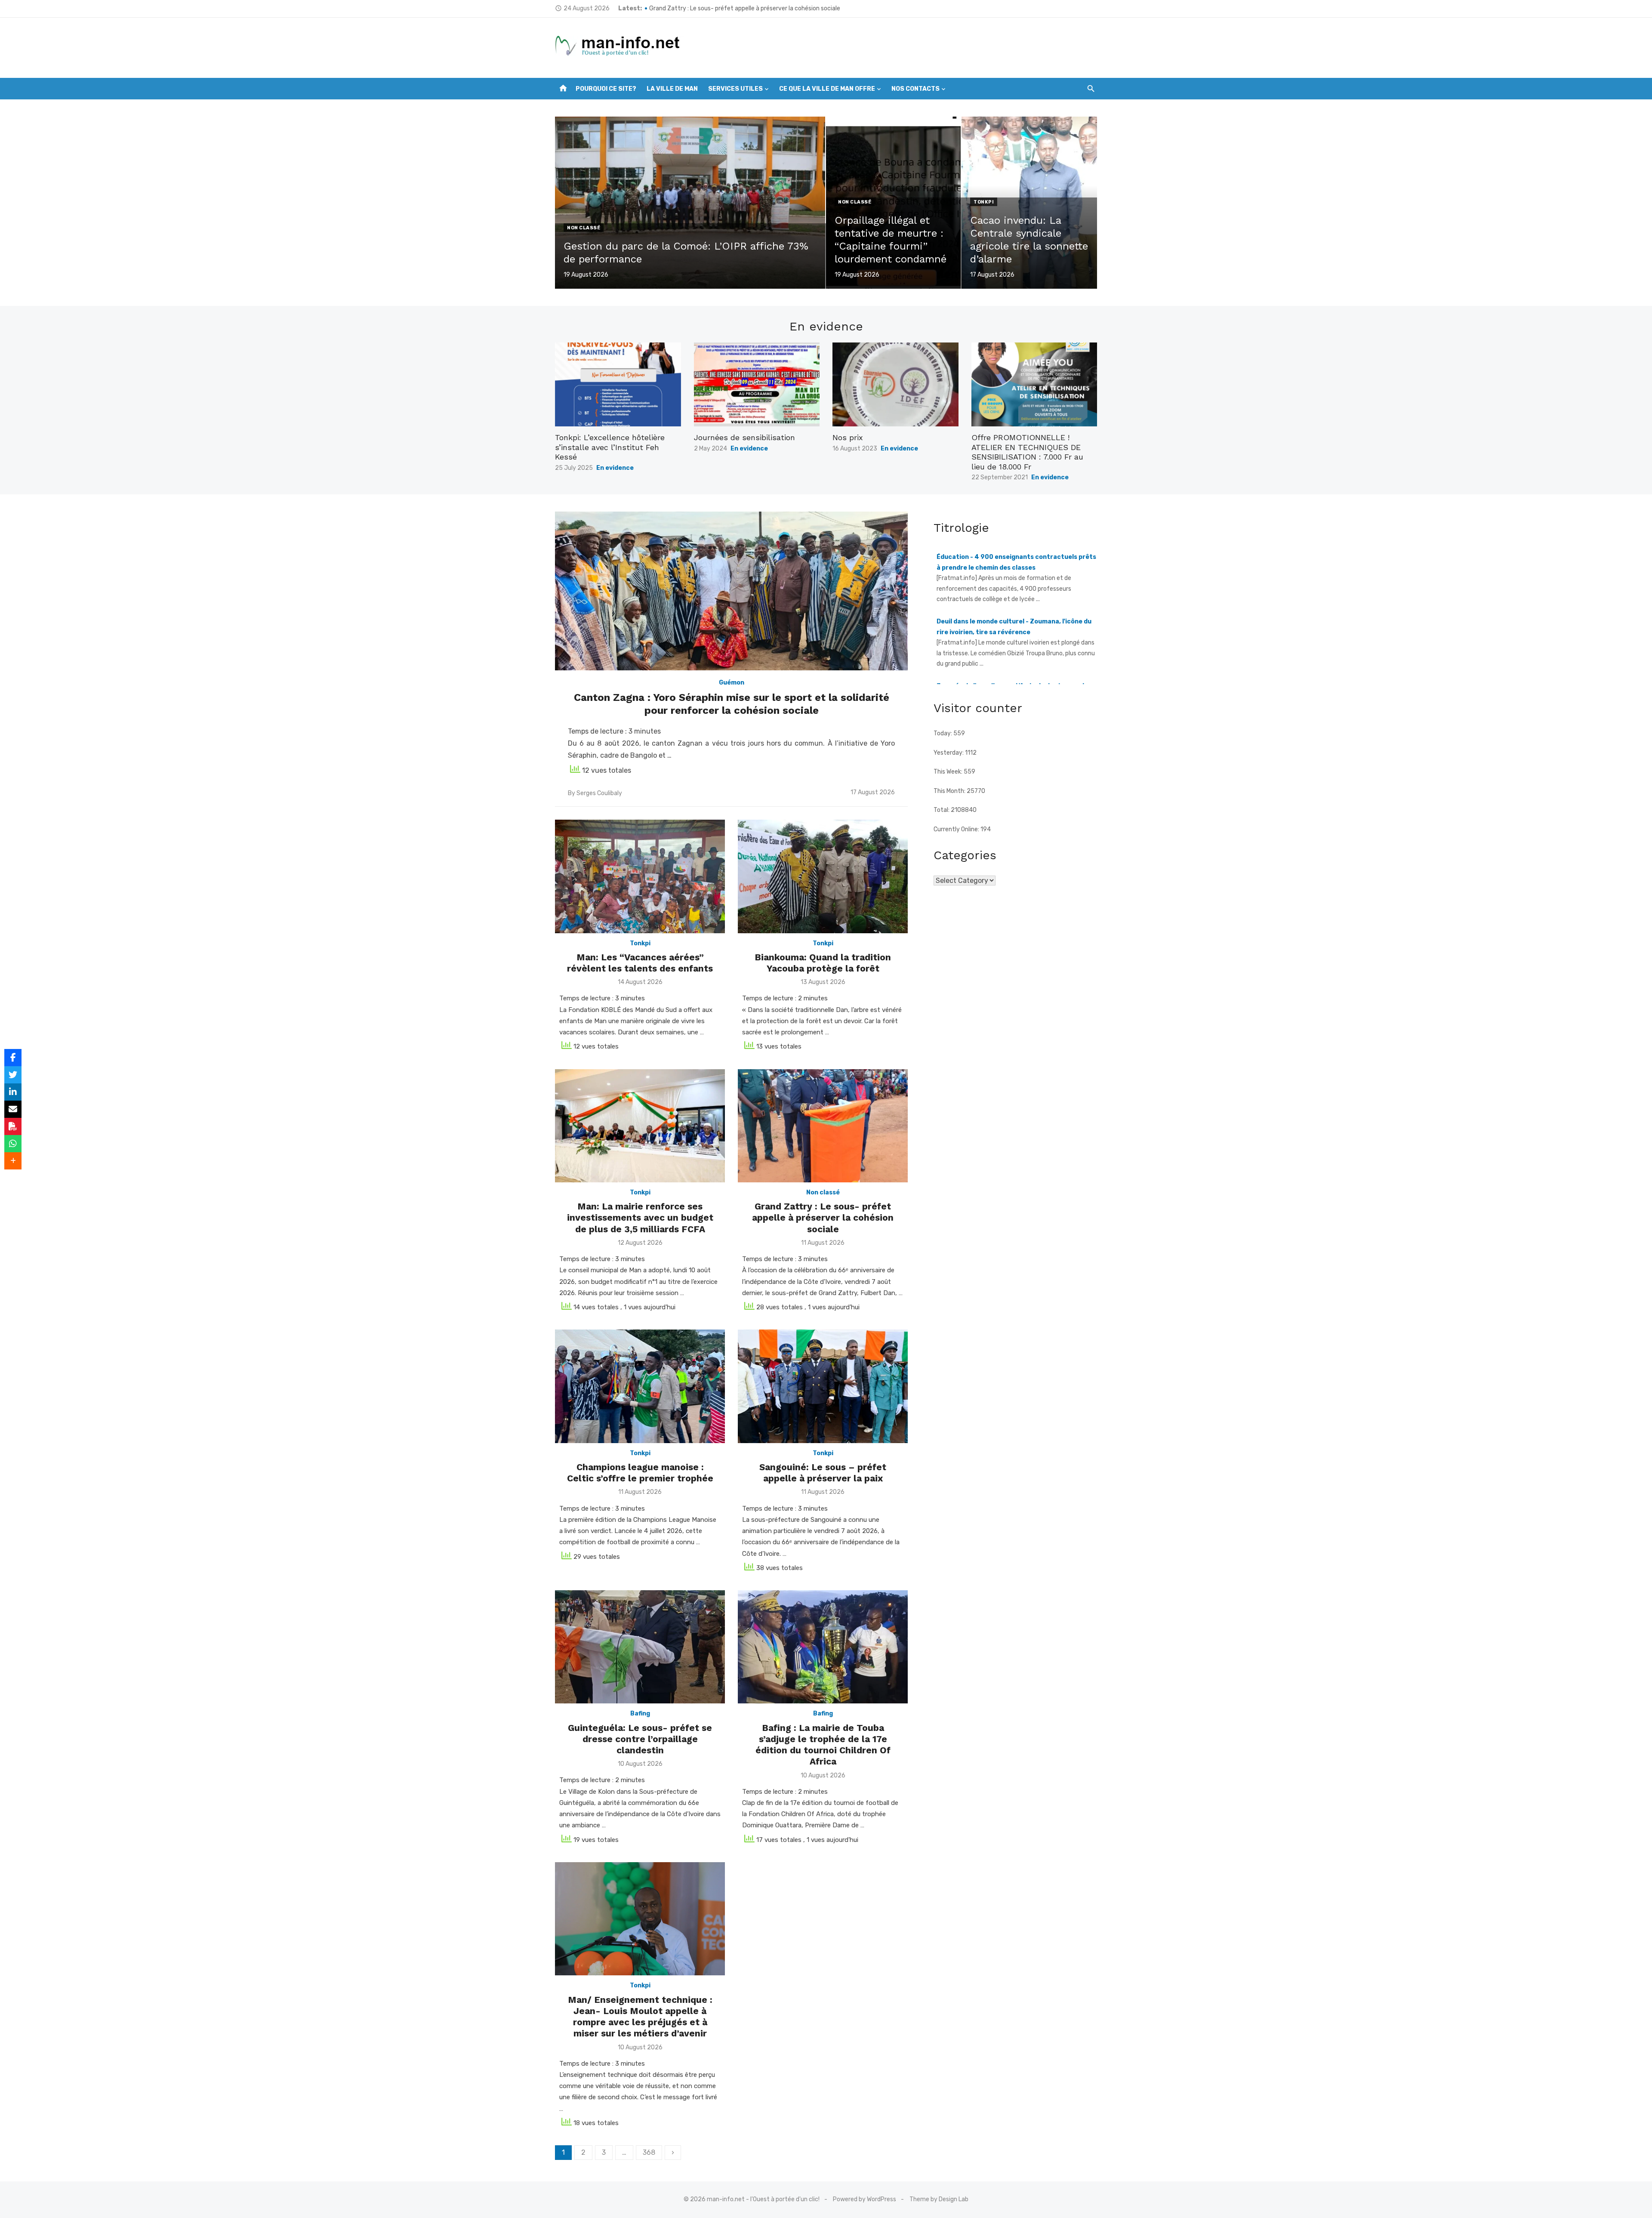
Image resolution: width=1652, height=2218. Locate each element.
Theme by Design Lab (939, 2199)
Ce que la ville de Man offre (827, 89)
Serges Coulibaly (599, 793)
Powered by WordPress (865, 2199)
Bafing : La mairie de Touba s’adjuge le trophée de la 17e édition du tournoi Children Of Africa (823, 1745)
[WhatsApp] (13, 1144)
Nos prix (848, 437)
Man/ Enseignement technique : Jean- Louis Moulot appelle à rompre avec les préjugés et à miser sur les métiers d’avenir (640, 2017)
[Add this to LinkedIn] (13, 1092)
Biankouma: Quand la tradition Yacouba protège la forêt (823, 963)
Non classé (584, 228)
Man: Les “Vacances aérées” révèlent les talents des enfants (640, 963)
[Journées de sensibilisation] (757, 384)
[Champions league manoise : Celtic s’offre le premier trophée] (640, 1386)
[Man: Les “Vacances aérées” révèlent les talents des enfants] (640, 876)
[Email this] (13, 1109)
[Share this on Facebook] (13, 1058)
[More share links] (13, 1161)
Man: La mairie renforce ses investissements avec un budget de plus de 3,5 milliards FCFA (773, 8)
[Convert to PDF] (13, 1126)
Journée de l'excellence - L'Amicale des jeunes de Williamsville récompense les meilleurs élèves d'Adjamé (1012, 632)
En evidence (615, 468)
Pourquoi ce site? (606, 89)
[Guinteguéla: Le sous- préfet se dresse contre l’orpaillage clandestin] (640, 1647)
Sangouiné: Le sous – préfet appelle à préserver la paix (823, 1473)
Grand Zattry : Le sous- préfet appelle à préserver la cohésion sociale (823, 1218)
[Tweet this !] (13, 1075)
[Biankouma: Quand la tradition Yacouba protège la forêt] (823, 876)
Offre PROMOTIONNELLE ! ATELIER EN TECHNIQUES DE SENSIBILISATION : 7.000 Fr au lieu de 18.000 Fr (1027, 452)
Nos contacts (915, 89)
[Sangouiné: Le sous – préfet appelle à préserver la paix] (823, 1386)
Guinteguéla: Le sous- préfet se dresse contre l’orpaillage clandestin (640, 1739)
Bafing (640, 1714)
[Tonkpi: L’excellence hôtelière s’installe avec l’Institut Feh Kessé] (618, 384)
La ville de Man (672, 89)
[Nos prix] (895, 384)
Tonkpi (984, 202)
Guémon (732, 683)
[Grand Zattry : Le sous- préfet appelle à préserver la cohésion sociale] (823, 1126)
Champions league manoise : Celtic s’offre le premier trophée (640, 1473)
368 (649, 2152)
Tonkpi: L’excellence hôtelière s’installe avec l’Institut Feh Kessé (610, 447)
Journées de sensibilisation (744, 437)
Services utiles (735, 89)
